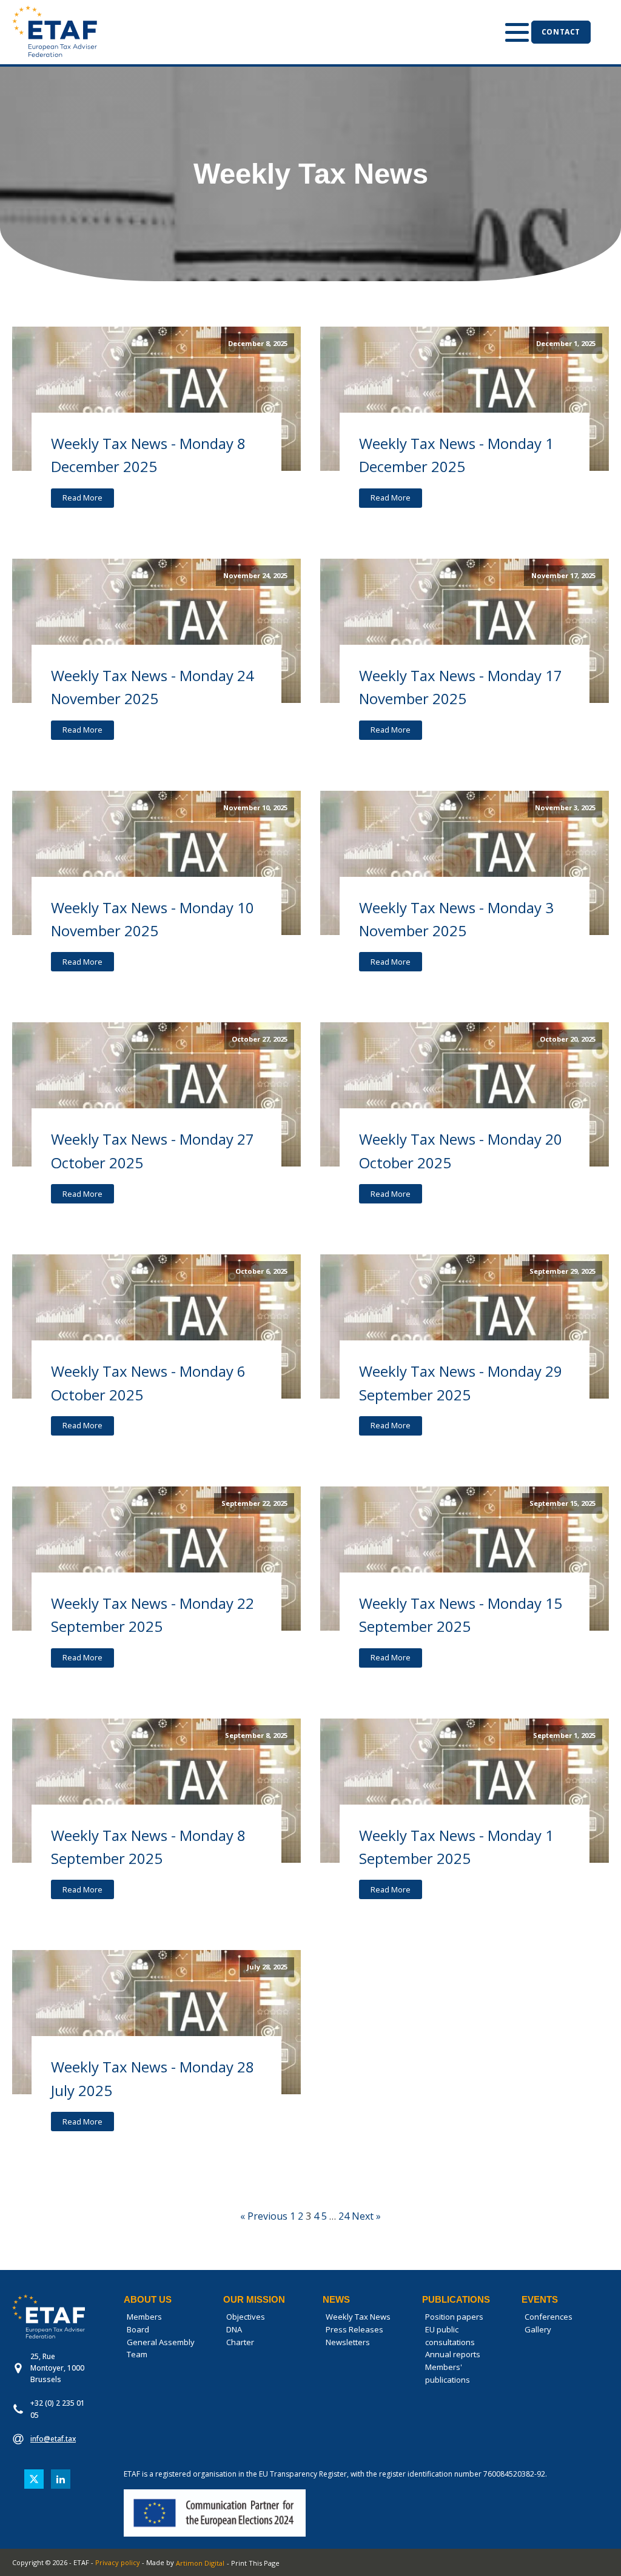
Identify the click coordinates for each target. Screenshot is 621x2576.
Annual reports (453, 2354)
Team (137, 2354)
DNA (234, 2329)
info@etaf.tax (53, 2439)
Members (144, 2317)
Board (138, 2329)
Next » (366, 2216)
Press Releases (354, 2329)
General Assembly (161, 2342)
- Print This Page (253, 2563)
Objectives (246, 2317)
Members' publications (448, 2373)
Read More (82, 498)
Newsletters (348, 2342)
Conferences (549, 2317)
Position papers (454, 2317)
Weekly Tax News (358, 2317)
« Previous (264, 2216)
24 (344, 2216)
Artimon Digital (200, 2563)
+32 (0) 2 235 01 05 (58, 2409)
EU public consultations (450, 2336)
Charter (240, 2342)
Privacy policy (118, 2562)
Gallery (538, 2329)
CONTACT (561, 32)
